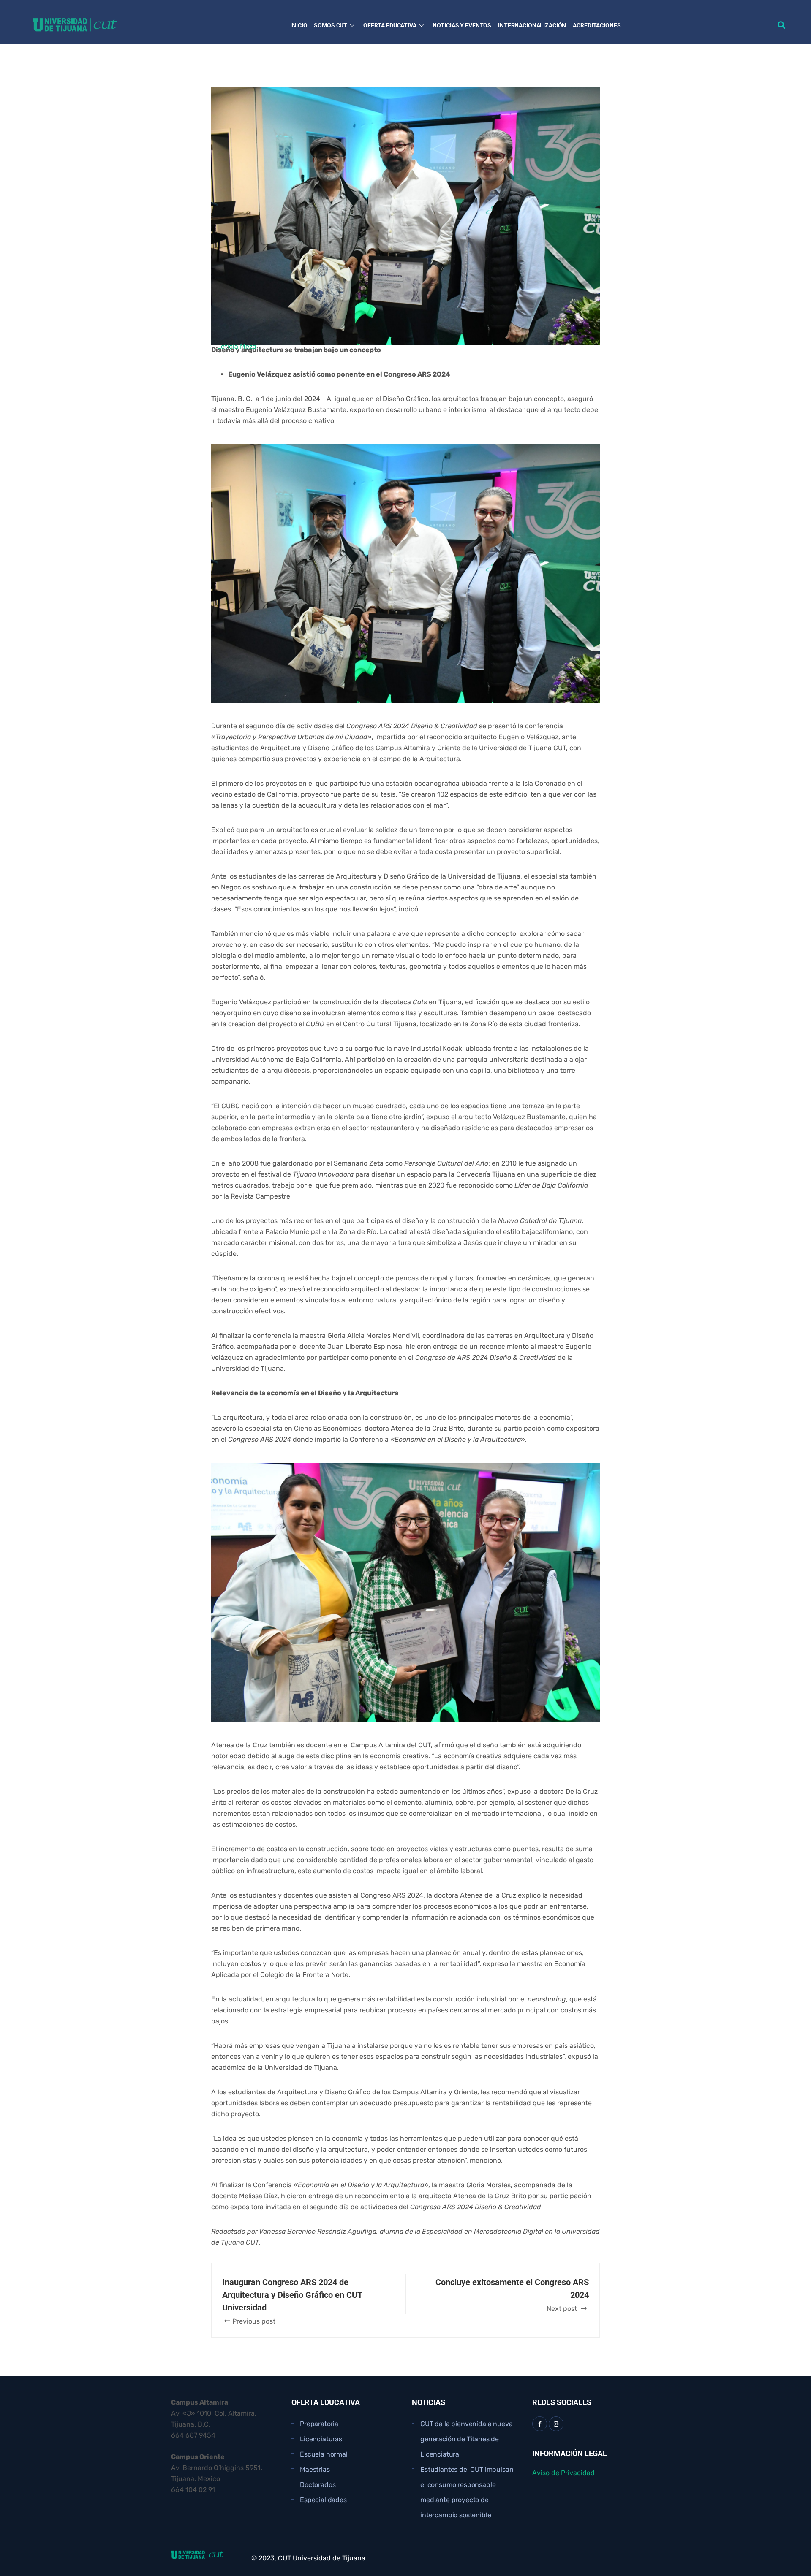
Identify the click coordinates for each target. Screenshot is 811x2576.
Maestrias (315, 2469)
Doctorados (318, 2485)
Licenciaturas (321, 2439)
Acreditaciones (597, 25)
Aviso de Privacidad (563, 2473)
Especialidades (323, 2500)
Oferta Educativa (390, 25)
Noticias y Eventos (462, 25)
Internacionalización (532, 25)
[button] (782, 25)
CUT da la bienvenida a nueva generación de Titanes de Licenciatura (467, 2439)
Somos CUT (331, 25)
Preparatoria (319, 2424)
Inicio (299, 25)
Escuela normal (324, 2454)
